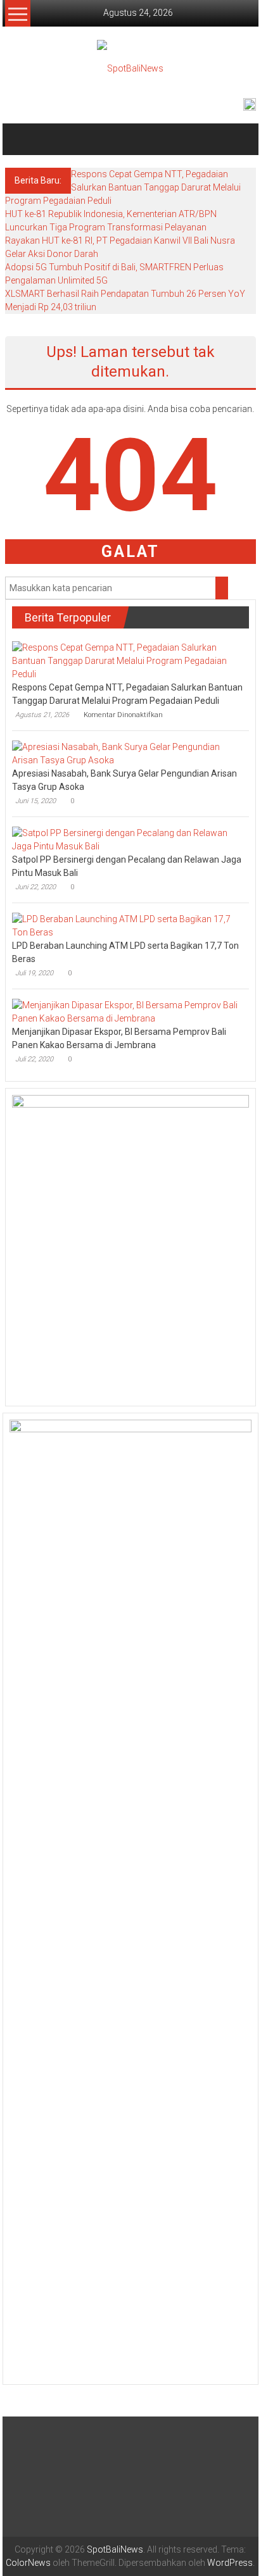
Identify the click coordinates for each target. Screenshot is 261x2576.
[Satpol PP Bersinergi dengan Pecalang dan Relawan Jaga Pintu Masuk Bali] (127, 839)
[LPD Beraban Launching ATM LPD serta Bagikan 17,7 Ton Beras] (127, 925)
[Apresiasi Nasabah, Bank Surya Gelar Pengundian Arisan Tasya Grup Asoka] (127, 753)
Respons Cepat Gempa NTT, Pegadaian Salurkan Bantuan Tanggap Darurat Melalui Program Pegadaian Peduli (123, 187)
